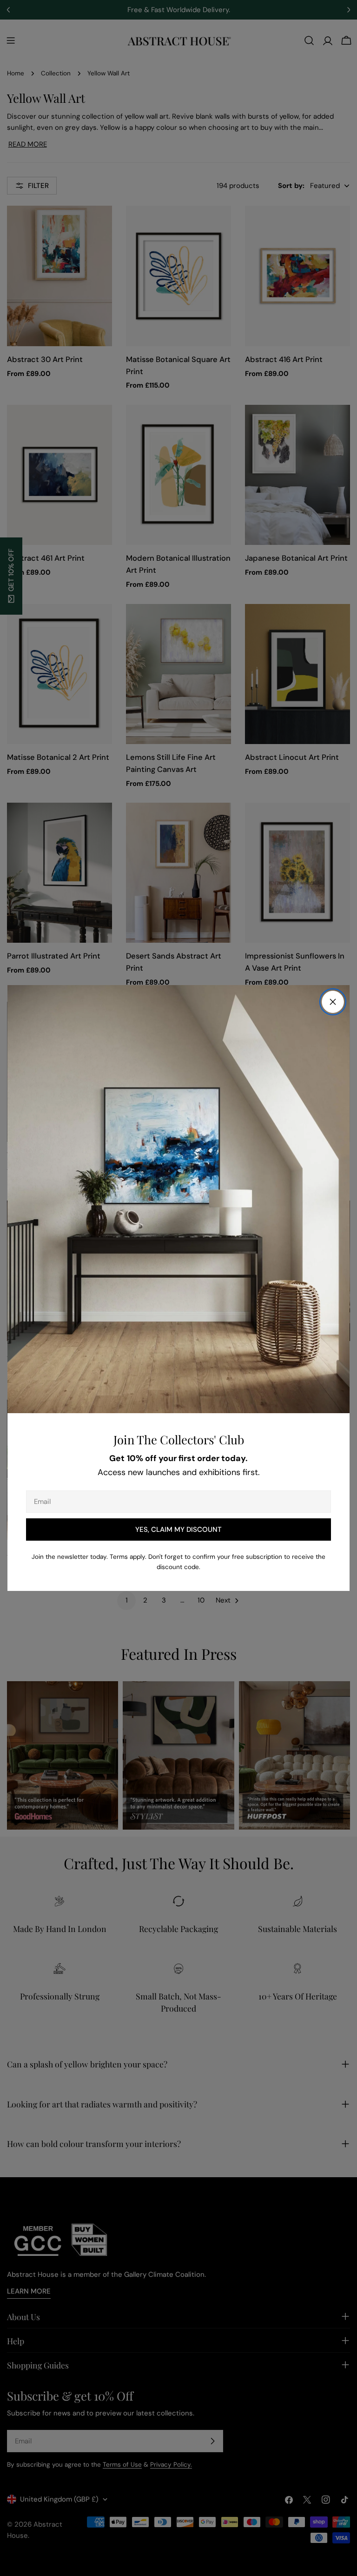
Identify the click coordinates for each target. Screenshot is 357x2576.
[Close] (333, 1002)
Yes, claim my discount (178, 1529)
